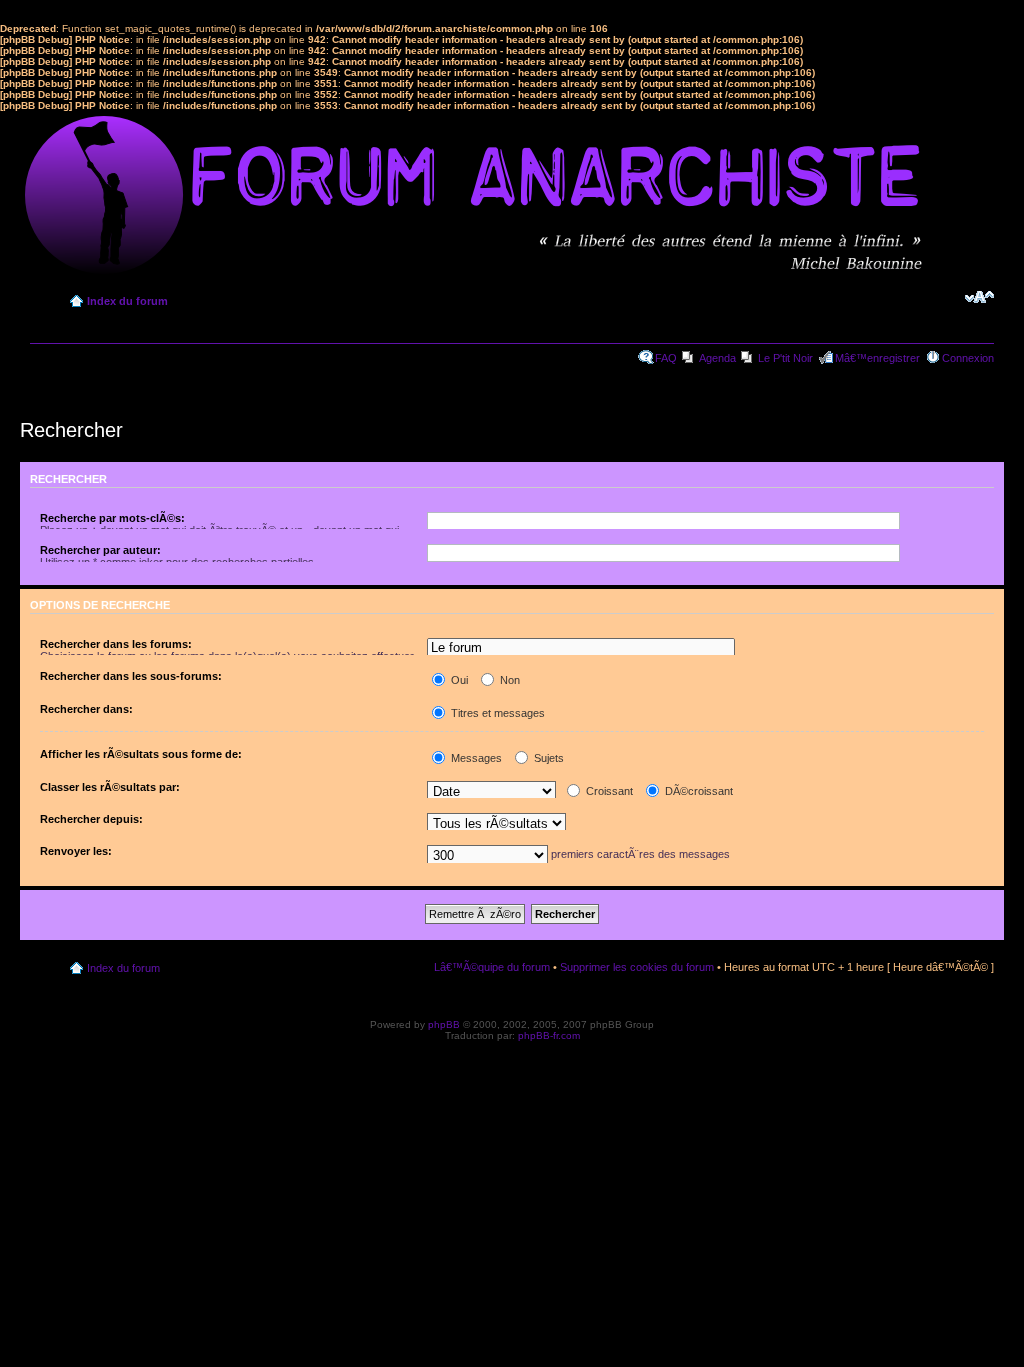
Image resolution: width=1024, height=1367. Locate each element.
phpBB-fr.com (549, 1035)
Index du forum (127, 301)
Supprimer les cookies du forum (637, 967)
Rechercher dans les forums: (116, 644)
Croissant (608, 791)
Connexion (968, 358)
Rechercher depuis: (91, 819)
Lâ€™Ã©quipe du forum (492, 967)
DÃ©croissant (697, 791)
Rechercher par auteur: (100, 550)
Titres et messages (496, 713)
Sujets (547, 758)
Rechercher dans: (86, 709)
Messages (475, 758)
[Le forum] (581, 648)
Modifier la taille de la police (979, 297)
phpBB (444, 1024)
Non (508, 680)
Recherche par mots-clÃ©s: (112, 518)
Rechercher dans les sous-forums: (131, 676)
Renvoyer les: (76, 851)
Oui (458, 680)
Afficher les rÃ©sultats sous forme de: (141, 754)
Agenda (717, 358)
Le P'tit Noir (785, 358)
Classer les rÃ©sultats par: (110, 787)
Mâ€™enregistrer (877, 358)
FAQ (666, 358)
